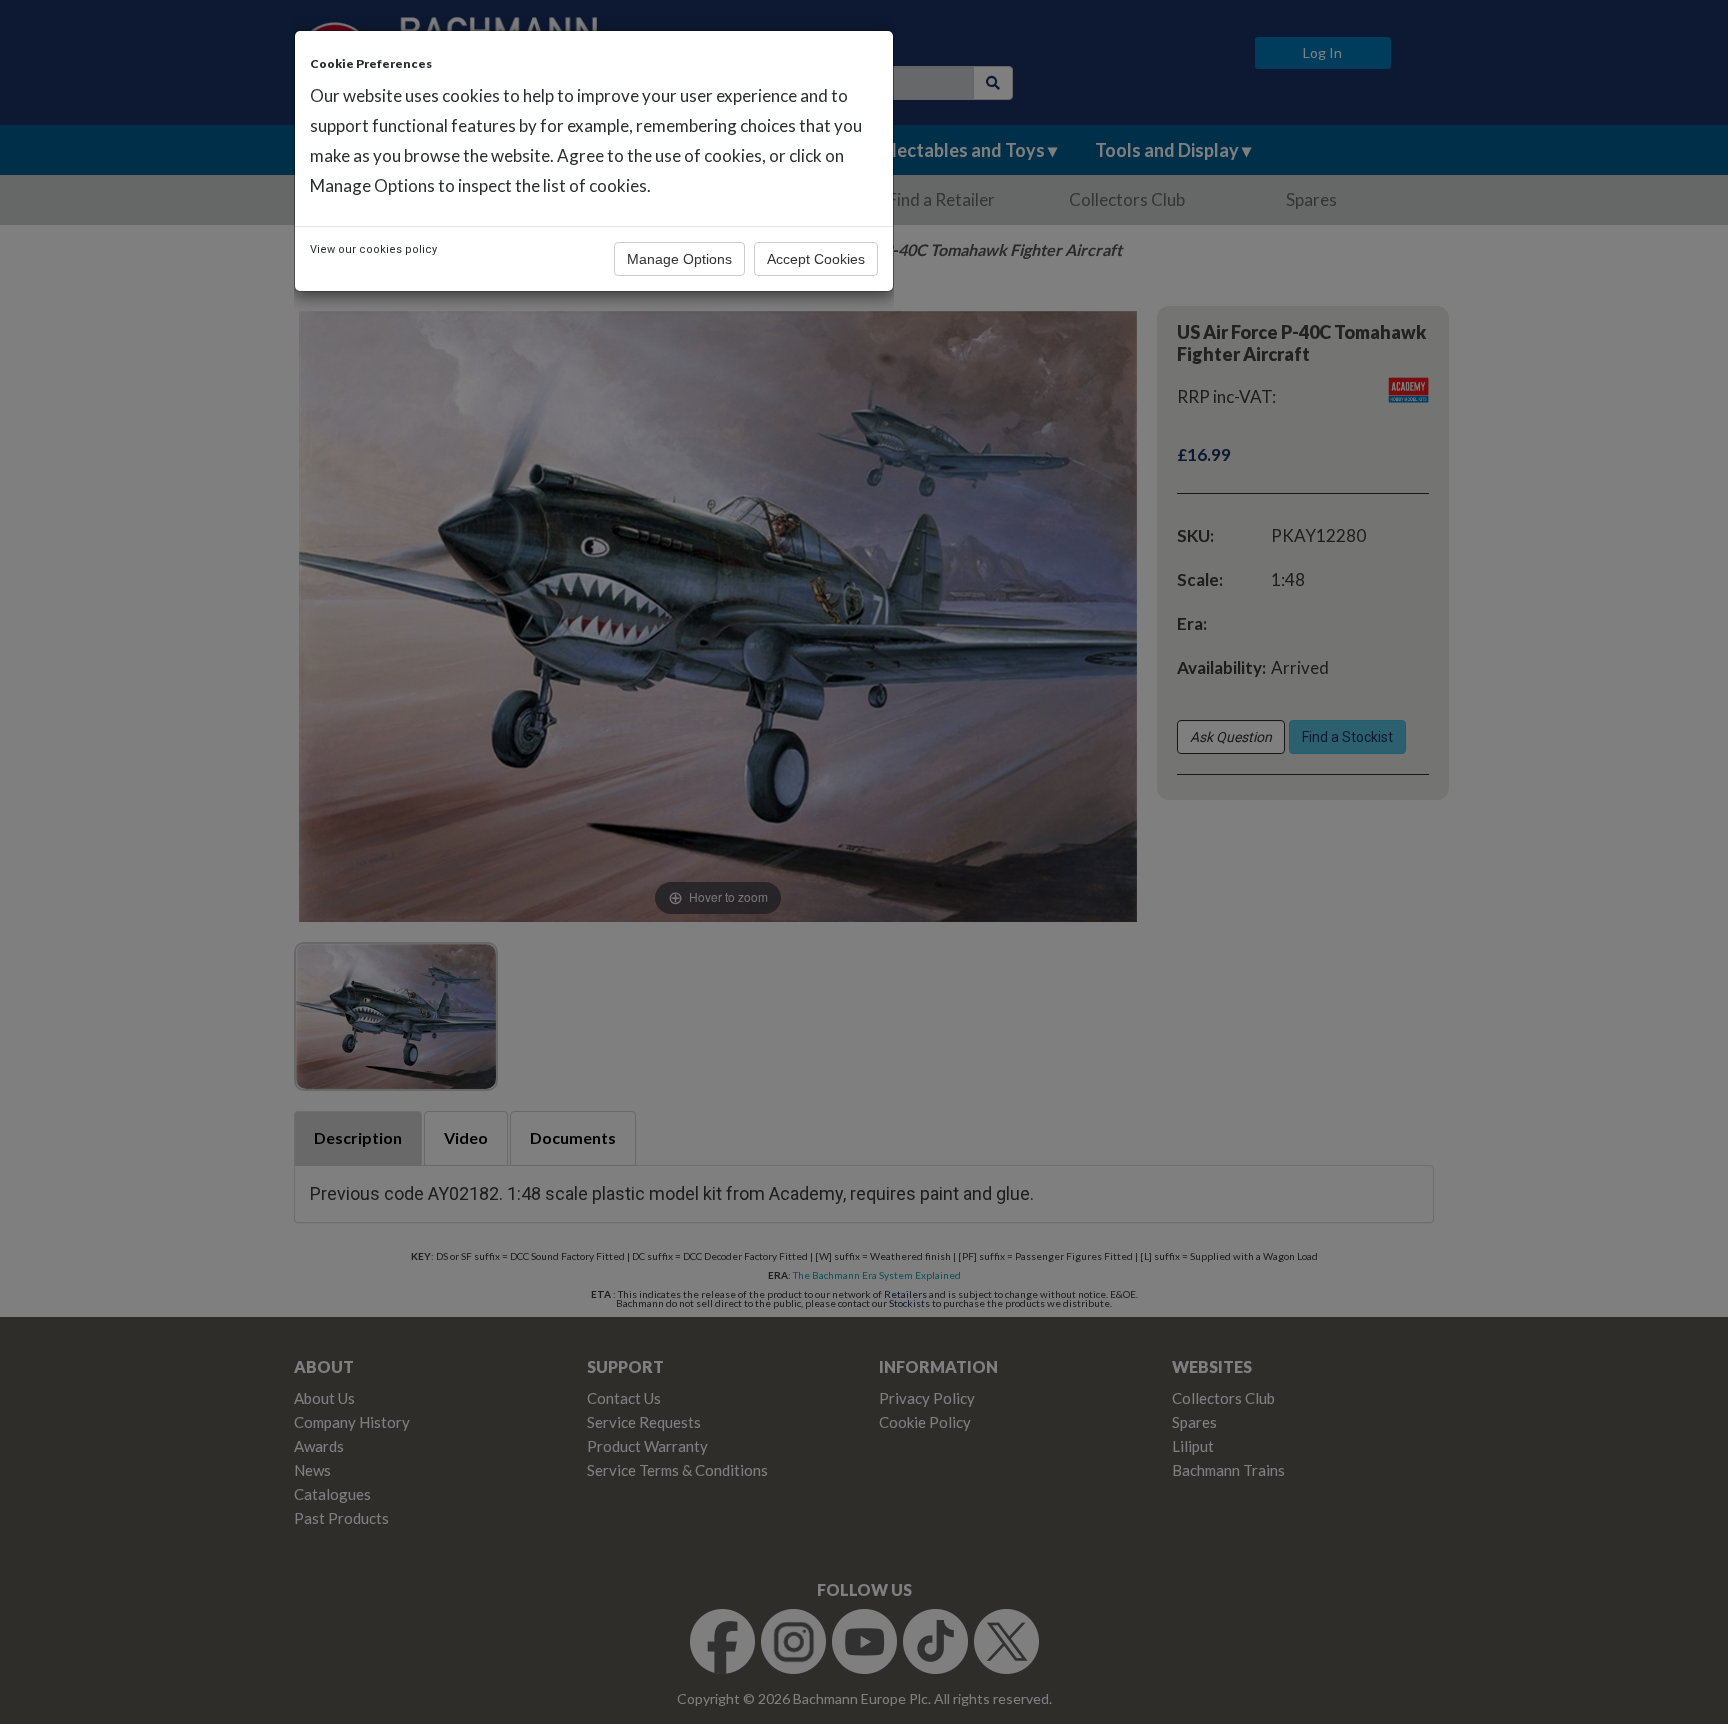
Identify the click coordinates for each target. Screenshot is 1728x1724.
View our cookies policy (373, 249)
